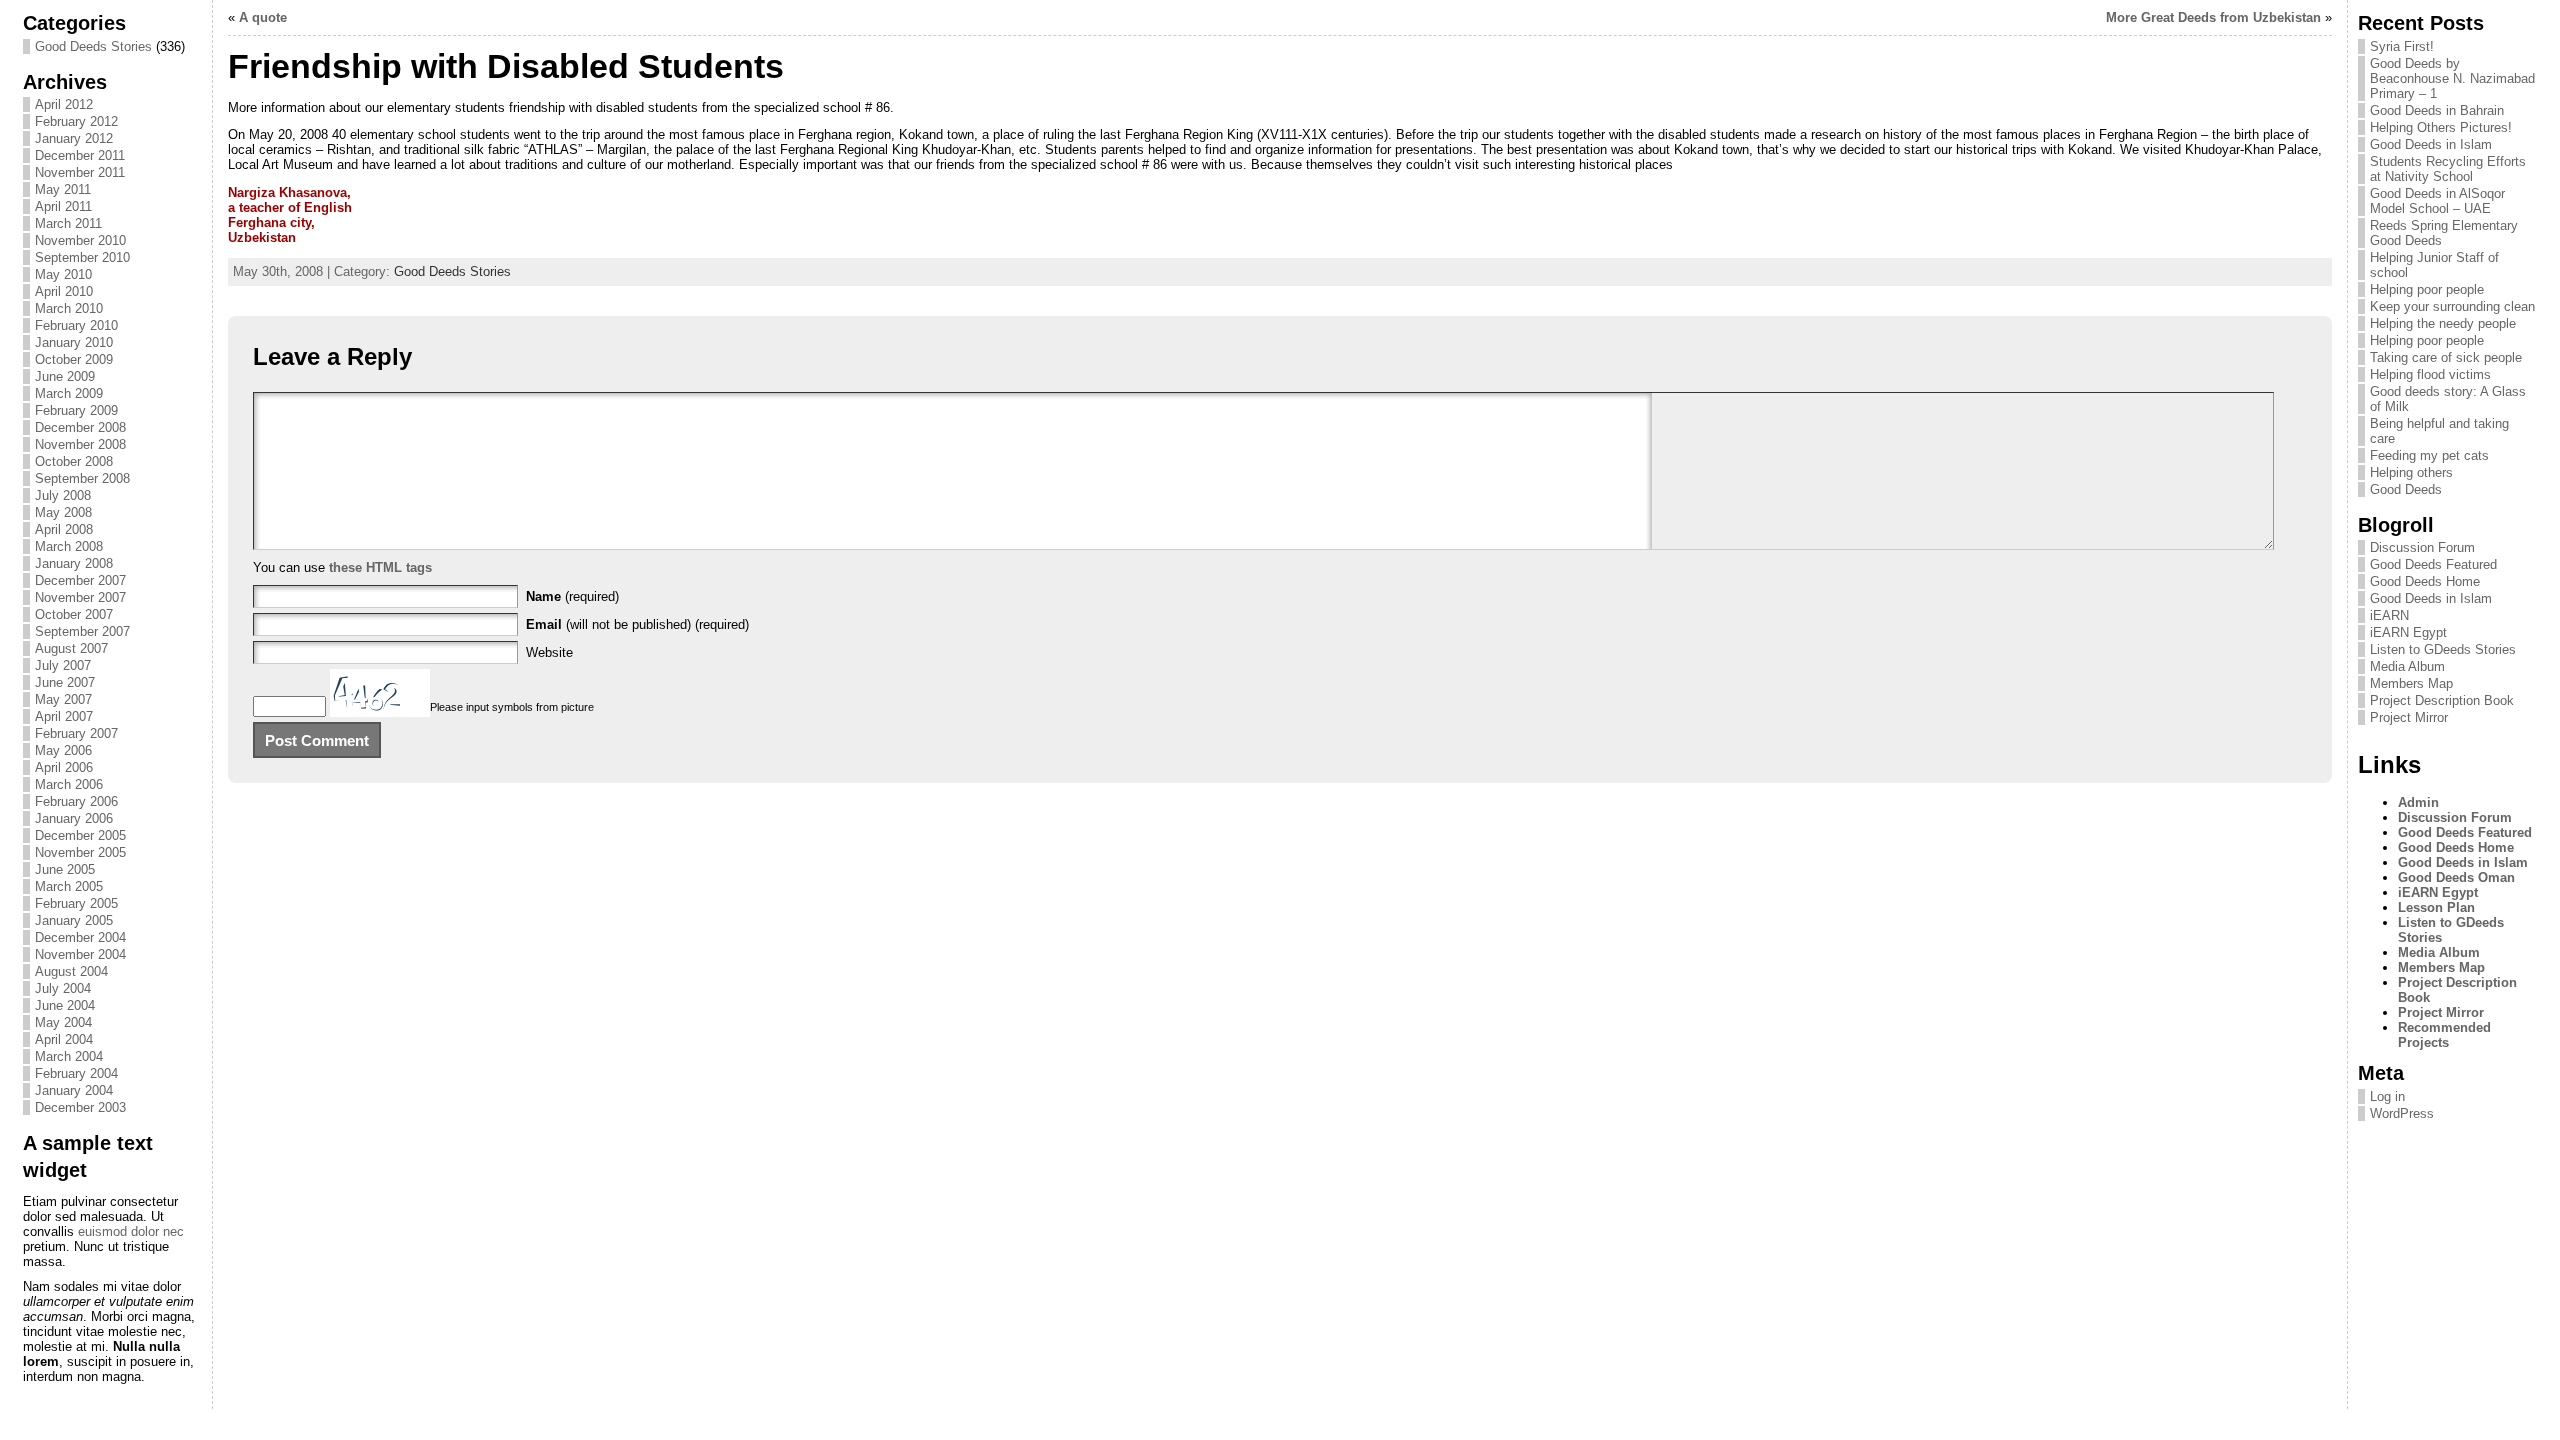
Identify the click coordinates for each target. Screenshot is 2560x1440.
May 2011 (63, 189)
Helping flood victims (2430, 374)
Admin (2418, 802)
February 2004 (76, 1073)
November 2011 (80, 172)
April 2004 (64, 1039)
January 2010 (74, 342)
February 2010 (76, 325)
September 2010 (82, 257)
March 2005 (69, 886)
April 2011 (63, 206)
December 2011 (80, 155)
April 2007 (64, 716)
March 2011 (68, 223)
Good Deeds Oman (2456, 877)
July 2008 (63, 495)
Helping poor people (2427, 289)
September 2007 (82, 631)
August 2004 (71, 971)
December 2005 (80, 835)
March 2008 (69, 546)
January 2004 (74, 1090)
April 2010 (64, 291)
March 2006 (69, 784)
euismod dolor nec (131, 1231)
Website (549, 652)
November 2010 (80, 240)
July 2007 (63, 665)
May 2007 (63, 699)
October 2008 (74, 461)
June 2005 (65, 869)
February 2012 (76, 121)
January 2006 (74, 818)
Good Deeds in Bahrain (2437, 110)
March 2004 (69, 1056)
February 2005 (76, 903)
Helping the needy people (2443, 323)
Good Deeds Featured (2433, 564)
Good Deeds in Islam (2431, 144)
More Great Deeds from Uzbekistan (2213, 17)
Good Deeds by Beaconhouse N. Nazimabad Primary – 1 (2452, 78)
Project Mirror (2409, 717)
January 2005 (74, 920)
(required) (572, 596)
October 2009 (74, 359)
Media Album (2407, 666)
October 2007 (74, 614)
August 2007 (71, 648)
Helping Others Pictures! (2441, 127)
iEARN (2389, 615)
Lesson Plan (2436, 907)
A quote (263, 17)
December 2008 (80, 427)
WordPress (2402, 1113)
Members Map (2411, 683)
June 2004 (65, 1005)
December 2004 (80, 937)
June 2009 (65, 376)
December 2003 (80, 1107)
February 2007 (76, 733)
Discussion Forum (2422, 547)
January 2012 (74, 138)
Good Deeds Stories (93, 46)
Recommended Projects (2444, 1035)
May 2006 (63, 750)
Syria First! (2402, 46)
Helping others (2411, 472)
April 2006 (64, 767)
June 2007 (65, 682)
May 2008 (63, 512)
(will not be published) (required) (637, 624)
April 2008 (64, 529)
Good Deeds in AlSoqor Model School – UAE (2437, 201)
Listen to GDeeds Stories (2443, 649)
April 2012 (64, 104)
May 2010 (63, 274)
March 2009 (69, 393)
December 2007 (80, 580)
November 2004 (80, 954)
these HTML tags (380, 567)
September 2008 (82, 478)
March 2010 (69, 308)
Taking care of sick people (2446, 357)
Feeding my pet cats (2429, 455)
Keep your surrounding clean (2452, 306)
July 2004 (63, 988)
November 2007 (80, 597)
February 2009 (76, 410)
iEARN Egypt (2408, 632)
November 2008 (80, 444)
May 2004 (63, 1022)
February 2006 (76, 801)
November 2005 (80, 852)
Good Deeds (2406, 489)
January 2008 (74, 563)
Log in (2387, 1096)
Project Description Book (2442, 700)
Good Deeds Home (2425, 581)
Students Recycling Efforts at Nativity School (2448, 169)
